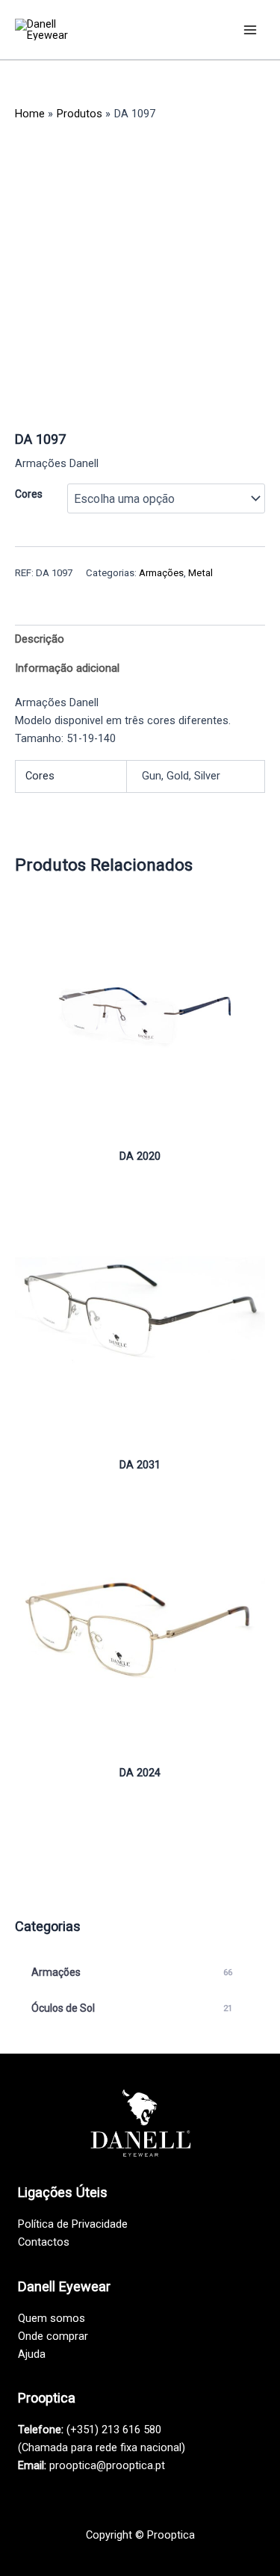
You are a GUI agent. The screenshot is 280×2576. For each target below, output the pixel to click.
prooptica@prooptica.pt (107, 2465)
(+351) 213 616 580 (114, 2430)
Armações (161, 573)
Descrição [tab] (40, 639)
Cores (29, 494)
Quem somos (52, 2318)
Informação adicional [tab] (67, 668)
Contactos (44, 2242)
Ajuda (32, 2354)
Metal (200, 573)
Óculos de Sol (132, 2008)
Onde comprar (53, 2336)
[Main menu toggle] (250, 29)
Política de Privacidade (73, 2224)
